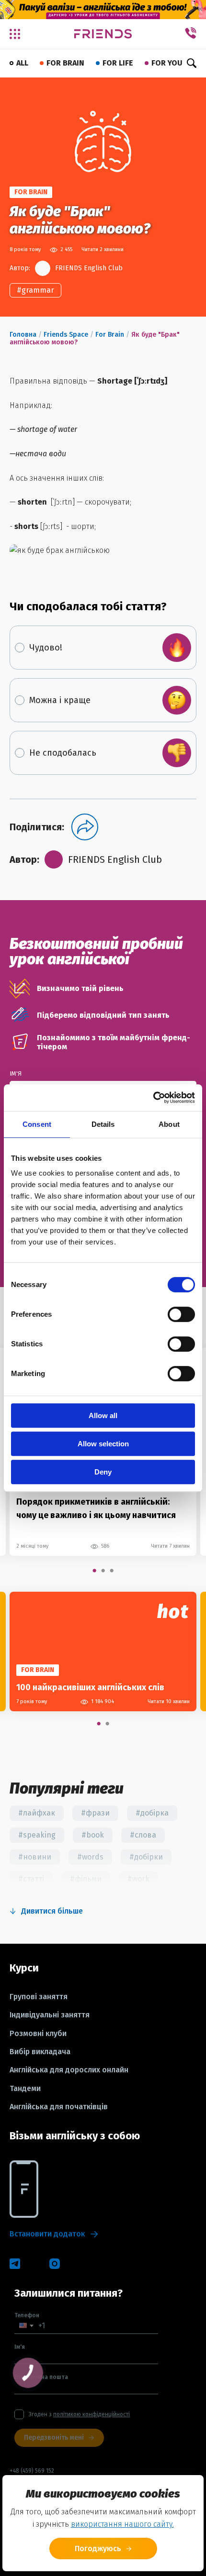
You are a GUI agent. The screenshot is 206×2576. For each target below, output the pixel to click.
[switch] (181, 1314)
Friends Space (66, 335)
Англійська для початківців (59, 2107)
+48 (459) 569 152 (32, 2471)
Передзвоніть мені (54, 2438)
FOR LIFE (118, 63)
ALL (22, 63)
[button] (26, 2326)
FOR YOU (167, 63)
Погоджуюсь (98, 2548)
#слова (143, 1835)
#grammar (35, 290)
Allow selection (103, 1444)
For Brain (110, 335)
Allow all (103, 1415)
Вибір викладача (40, 2052)
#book (93, 1835)
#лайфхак (37, 1813)
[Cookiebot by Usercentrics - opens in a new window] (153, 1098)
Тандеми (25, 2089)
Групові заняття (39, 1997)
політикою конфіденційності (92, 2414)
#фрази (95, 1813)
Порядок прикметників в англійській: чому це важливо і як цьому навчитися (96, 1508)
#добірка (152, 1813)
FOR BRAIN (65, 63)
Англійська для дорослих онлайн (69, 2070)
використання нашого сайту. (122, 2524)
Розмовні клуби (38, 2034)
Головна (23, 335)
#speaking (37, 1835)
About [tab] (169, 1124)
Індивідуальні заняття (50, 2015)
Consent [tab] (37, 1124)
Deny (103, 1472)
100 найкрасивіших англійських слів (90, 1687)
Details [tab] (103, 1124)
